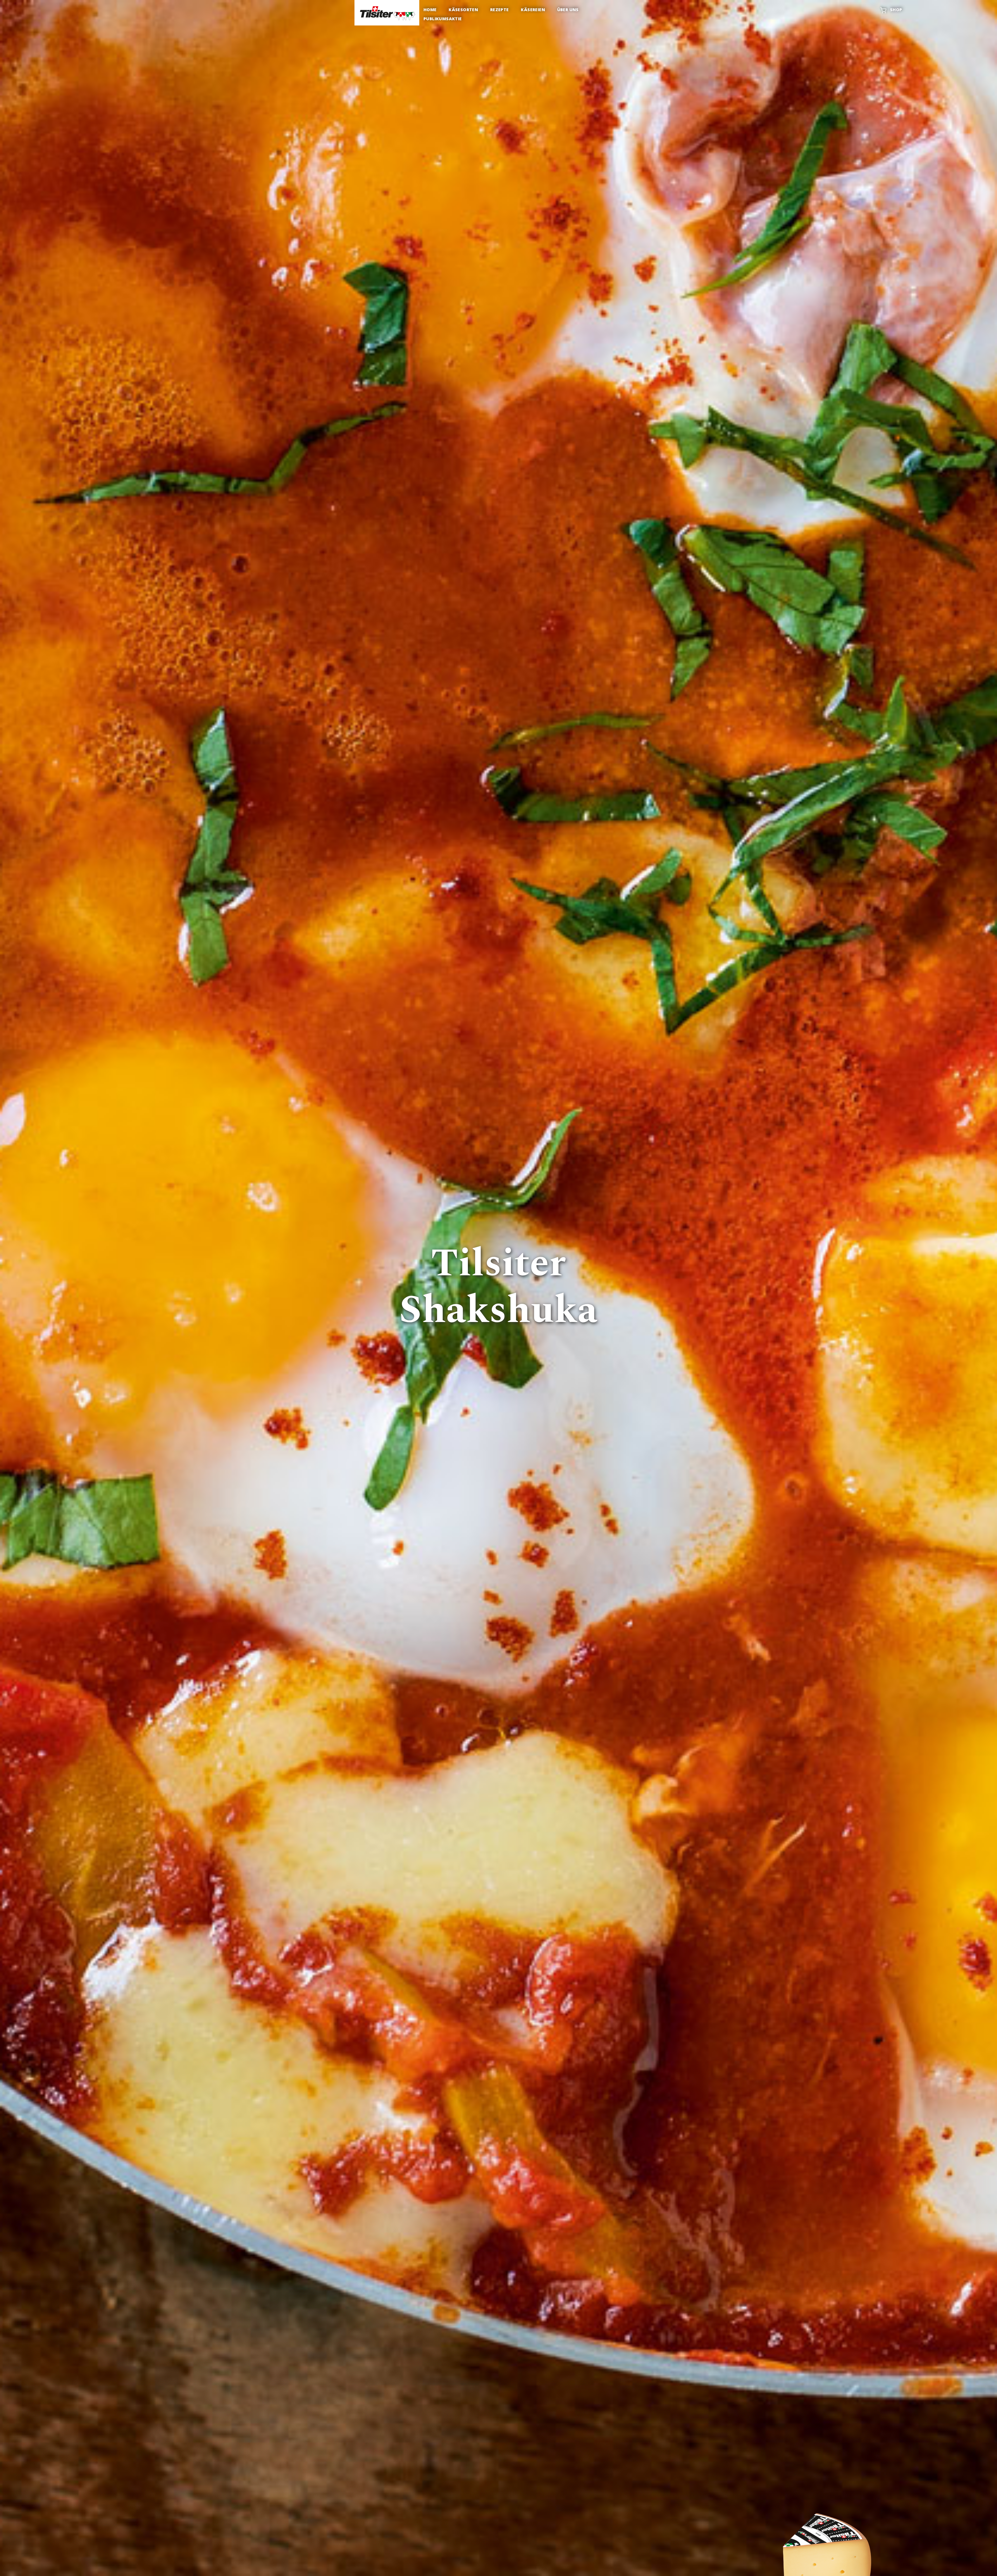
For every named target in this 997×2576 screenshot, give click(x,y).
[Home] (387, 13)
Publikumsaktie (443, 19)
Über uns (568, 10)
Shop (896, 10)
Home (430, 10)
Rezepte (500, 10)
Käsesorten (463, 10)
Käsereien (533, 10)
